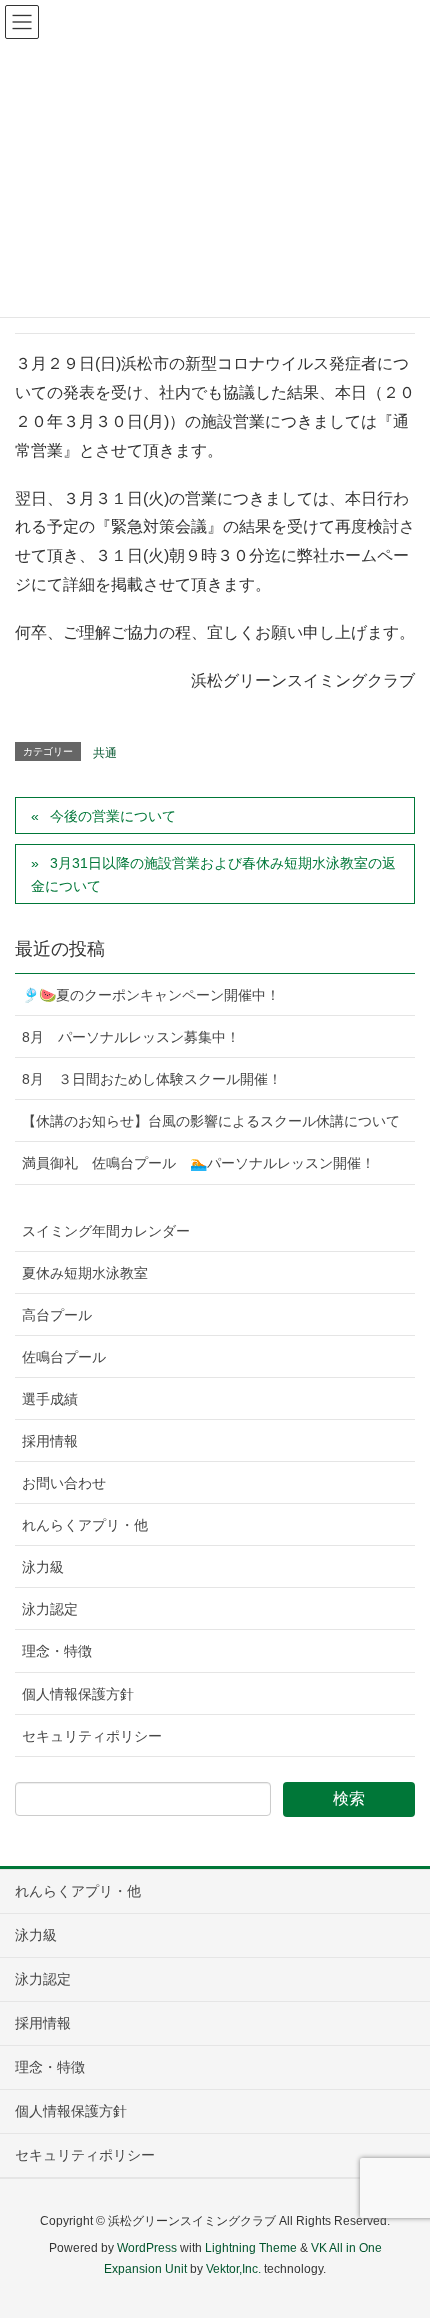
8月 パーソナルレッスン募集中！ (131, 1037)
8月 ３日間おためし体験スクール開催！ (152, 1079)
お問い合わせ (64, 1483)
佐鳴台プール (64, 1357)
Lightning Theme (251, 2248)
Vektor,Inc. (233, 2269)
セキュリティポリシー (92, 1736)
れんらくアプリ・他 (85, 1525)
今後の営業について (113, 816)
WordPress (147, 2248)
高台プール (57, 1315)
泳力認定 (50, 1609)
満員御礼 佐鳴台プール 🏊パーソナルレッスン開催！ (198, 1163)
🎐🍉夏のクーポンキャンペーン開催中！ (151, 995)
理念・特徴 (57, 1651)
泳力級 (43, 1567)
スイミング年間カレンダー (106, 1231)
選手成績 (50, 1399)
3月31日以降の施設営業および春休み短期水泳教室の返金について (213, 874)
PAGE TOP (397, 2230)
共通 (105, 753)
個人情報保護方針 (78, 1694)
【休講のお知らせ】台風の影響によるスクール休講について (211, 1121)
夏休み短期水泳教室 (85, 1273)
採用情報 (50, 1441)
